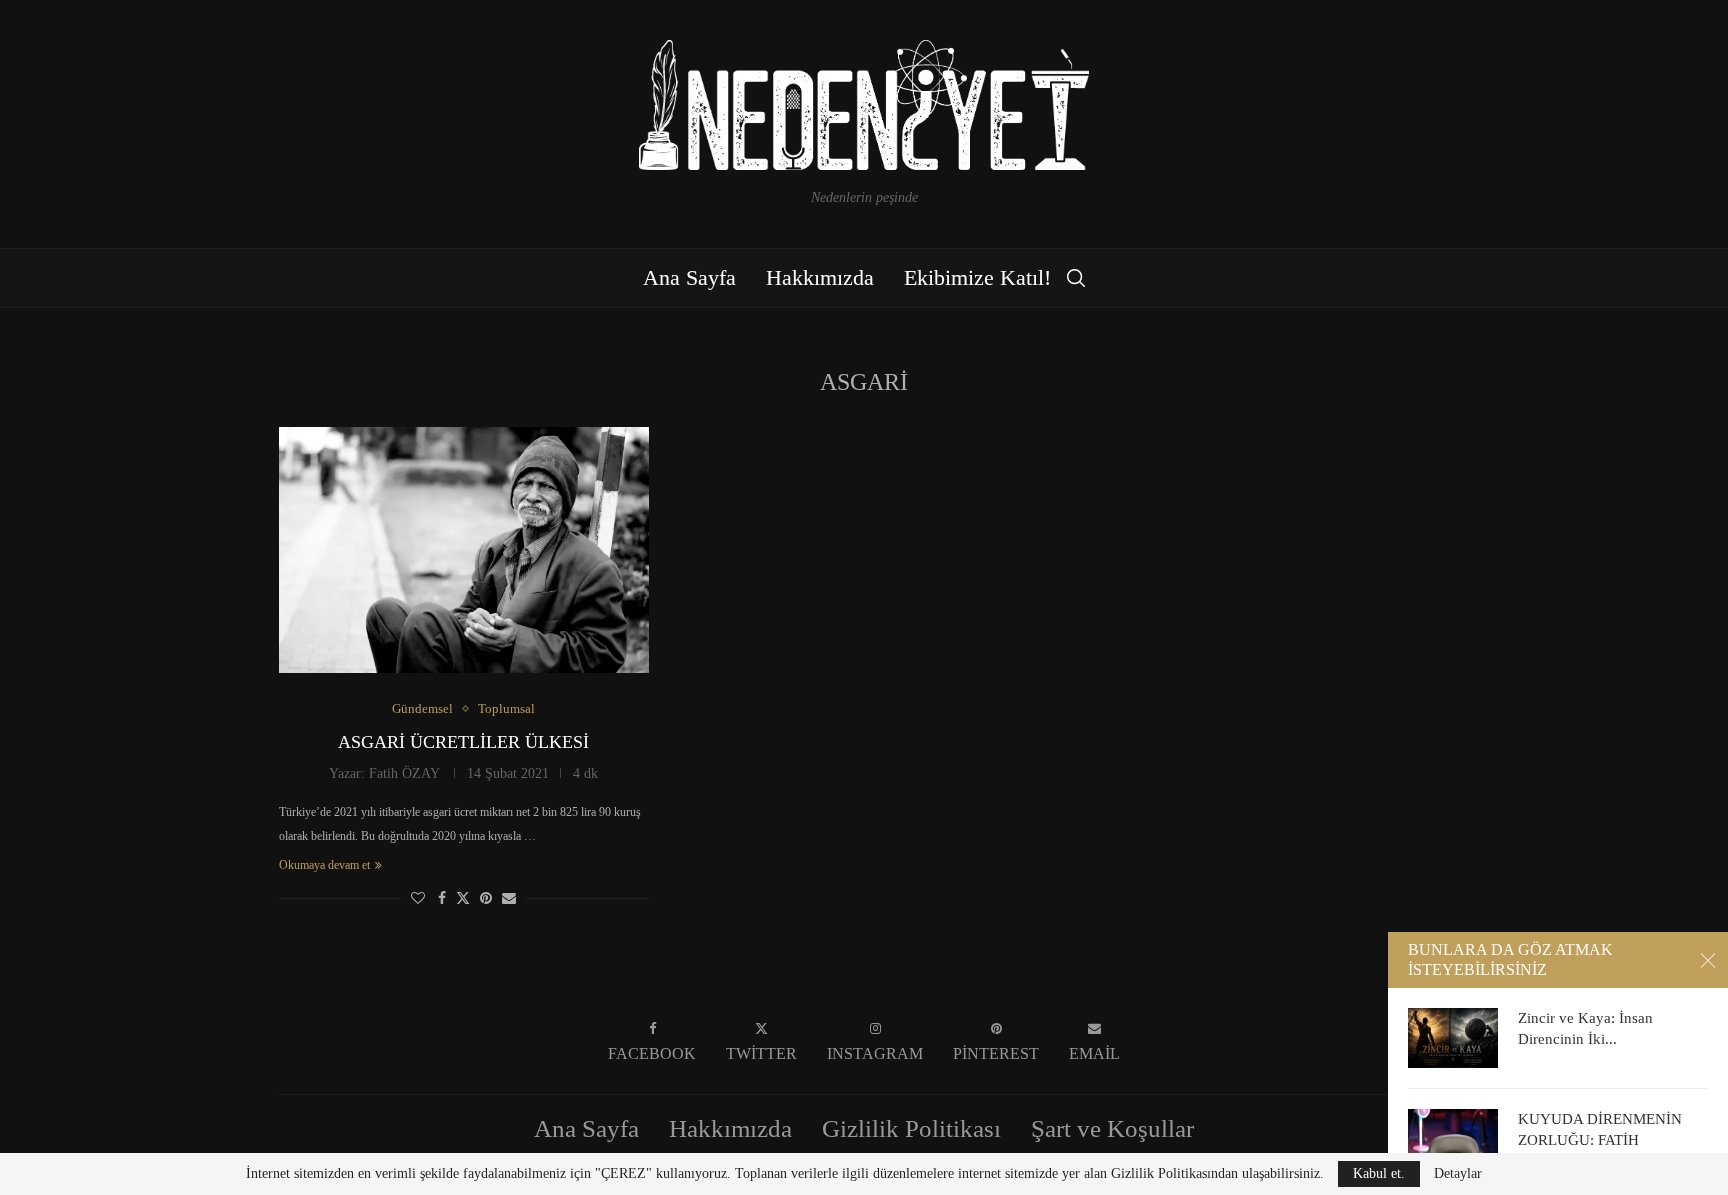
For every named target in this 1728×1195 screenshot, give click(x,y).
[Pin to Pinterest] (486, 899)
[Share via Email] (509, 899)
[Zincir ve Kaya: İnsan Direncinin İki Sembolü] (1453, 1038)
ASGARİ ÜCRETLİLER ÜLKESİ (463, 742)
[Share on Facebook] (442, 899)
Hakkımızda (820, 277)
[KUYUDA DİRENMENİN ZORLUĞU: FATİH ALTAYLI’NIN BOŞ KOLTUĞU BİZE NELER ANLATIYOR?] (1453, 1139)
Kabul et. (1379, 1173)
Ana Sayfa (689, 277)
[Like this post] (418, 899)
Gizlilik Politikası (911, 1128)
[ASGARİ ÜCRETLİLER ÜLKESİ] (464, 550)
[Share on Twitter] (463, 898)
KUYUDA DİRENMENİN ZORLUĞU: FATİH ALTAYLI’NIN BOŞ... (1600, 1139)
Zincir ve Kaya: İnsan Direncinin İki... (1585, 1028)
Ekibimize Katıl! (977, 277)
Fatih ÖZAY (404, 773)
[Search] (1076, 278)
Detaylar (1458, 1174)
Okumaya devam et (324, 865)
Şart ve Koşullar (1112, 1128)
